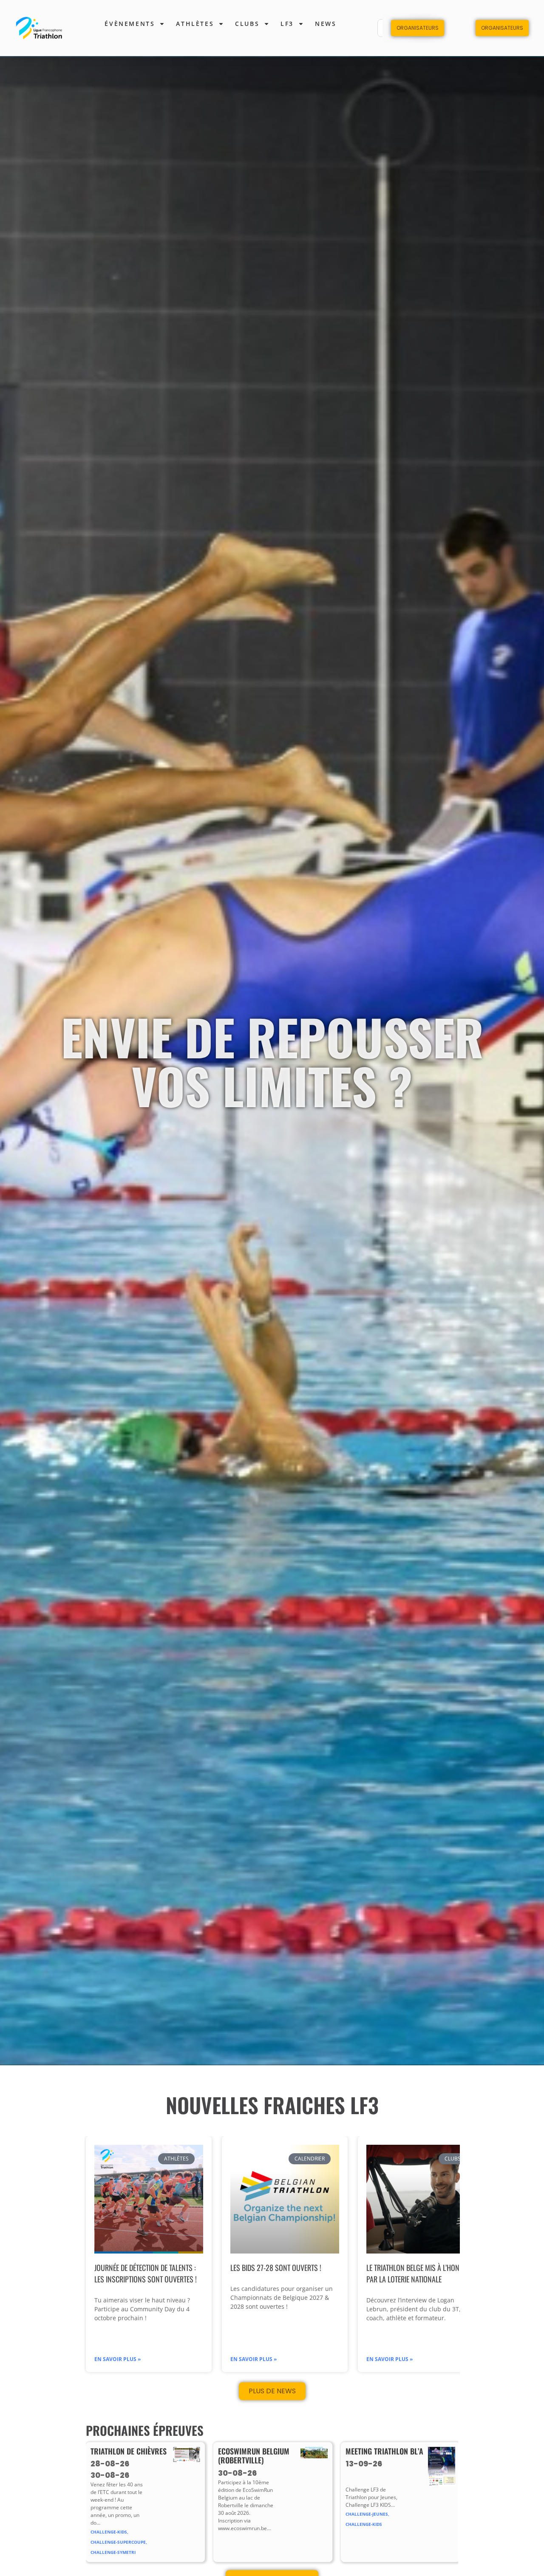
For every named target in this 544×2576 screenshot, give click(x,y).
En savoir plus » (118, 2359)
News (326, 24)
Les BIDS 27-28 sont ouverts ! (276, 2268)
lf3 (287, 24)
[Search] (422, 28)
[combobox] (395, 28)
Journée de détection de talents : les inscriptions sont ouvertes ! (146, 2273)
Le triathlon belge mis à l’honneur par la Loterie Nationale (421, 2273)
